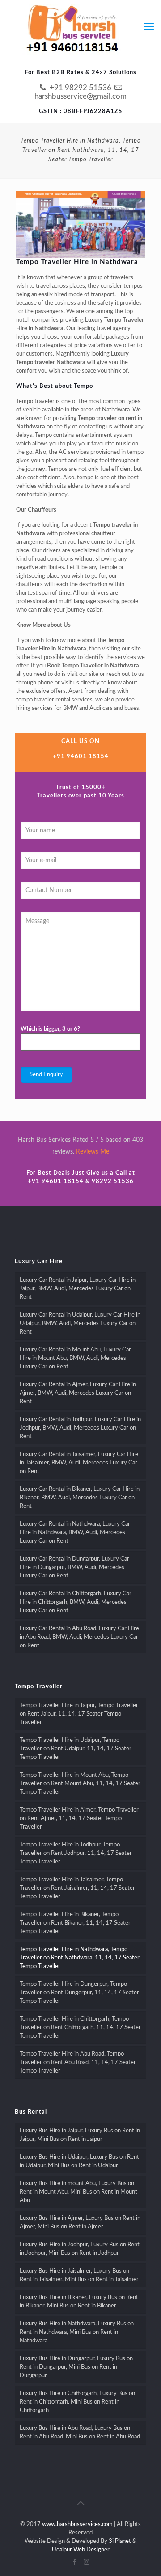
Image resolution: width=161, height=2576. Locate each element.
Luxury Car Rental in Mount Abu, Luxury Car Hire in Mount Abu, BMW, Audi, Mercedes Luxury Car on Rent (75, 1358)
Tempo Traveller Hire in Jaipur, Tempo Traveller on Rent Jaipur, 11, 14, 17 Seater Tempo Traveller (79, 1714)
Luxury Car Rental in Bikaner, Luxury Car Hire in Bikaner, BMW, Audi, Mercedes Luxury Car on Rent (80, 1498)
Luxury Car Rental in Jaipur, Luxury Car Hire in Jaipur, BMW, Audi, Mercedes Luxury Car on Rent (78, 1289)
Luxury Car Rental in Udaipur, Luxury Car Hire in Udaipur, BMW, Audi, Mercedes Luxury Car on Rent (80, 1324)
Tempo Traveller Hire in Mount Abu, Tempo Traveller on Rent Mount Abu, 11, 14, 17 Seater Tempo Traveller (80, 1784)
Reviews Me (93, 1152)
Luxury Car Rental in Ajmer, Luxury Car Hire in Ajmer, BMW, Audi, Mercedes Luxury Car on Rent (78, 1393)
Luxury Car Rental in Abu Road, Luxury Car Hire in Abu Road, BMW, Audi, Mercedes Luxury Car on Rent (79, 1637)
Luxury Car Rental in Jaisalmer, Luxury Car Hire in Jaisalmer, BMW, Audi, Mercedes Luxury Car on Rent (79, 1463)
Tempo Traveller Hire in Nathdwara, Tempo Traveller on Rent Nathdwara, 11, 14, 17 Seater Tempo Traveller (80, 1958)
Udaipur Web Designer (81, 2550)
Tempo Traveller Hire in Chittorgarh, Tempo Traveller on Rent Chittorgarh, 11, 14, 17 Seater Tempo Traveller (80, 2028)
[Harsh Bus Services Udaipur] (72, 30)
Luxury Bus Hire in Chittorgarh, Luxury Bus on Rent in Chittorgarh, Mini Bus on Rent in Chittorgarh (77, 2402)
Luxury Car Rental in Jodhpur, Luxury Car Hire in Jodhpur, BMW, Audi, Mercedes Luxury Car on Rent (80, 1428)
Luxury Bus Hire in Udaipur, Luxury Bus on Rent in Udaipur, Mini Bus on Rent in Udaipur (79, 2161)
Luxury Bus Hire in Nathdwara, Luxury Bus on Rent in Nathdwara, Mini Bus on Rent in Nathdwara (77, 2332)
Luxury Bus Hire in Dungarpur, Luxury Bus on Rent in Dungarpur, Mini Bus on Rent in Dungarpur (76, 2367)
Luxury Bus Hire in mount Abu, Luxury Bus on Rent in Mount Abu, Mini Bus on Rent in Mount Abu (78, 2192)
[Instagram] (87, 2562)
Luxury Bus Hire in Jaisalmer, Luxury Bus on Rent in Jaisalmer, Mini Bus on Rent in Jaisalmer (79, 2275)
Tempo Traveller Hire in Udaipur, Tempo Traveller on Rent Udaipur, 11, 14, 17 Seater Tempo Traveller (76, 1749)
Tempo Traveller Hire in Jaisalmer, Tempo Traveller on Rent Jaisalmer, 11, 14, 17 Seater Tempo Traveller (77, 1888)
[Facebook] (74, 2562)
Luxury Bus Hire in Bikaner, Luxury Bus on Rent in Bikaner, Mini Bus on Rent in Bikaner (79, 2302)
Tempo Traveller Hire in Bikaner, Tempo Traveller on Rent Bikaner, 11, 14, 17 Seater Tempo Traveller (75, 1923)
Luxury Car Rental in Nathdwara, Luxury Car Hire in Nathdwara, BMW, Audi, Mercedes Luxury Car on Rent (75, 1533)
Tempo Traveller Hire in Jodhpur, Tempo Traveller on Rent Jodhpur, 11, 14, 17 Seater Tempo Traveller (76, 1853)
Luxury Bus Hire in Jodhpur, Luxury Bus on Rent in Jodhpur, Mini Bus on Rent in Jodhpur (80, 2249)
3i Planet (120, 2541)
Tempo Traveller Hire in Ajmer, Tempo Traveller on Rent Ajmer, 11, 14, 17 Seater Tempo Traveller (79, 1819)
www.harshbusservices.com (77, 2524)
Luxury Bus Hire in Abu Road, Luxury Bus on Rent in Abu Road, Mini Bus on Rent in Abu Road (80, 2433)
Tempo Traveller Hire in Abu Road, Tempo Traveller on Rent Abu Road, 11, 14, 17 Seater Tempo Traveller (78, 2062)
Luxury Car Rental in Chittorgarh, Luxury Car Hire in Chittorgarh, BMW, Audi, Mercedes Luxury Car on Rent (76, 1602)
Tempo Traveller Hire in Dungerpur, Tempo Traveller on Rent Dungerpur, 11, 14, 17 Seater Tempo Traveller (79, 1993)
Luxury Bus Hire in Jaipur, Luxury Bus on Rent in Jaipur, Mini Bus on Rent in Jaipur (80, 2135)
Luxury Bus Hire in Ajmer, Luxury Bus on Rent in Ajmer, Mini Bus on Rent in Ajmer (80, 2223)
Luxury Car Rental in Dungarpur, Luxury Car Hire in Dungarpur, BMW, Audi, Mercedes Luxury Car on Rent (74, 1567)
